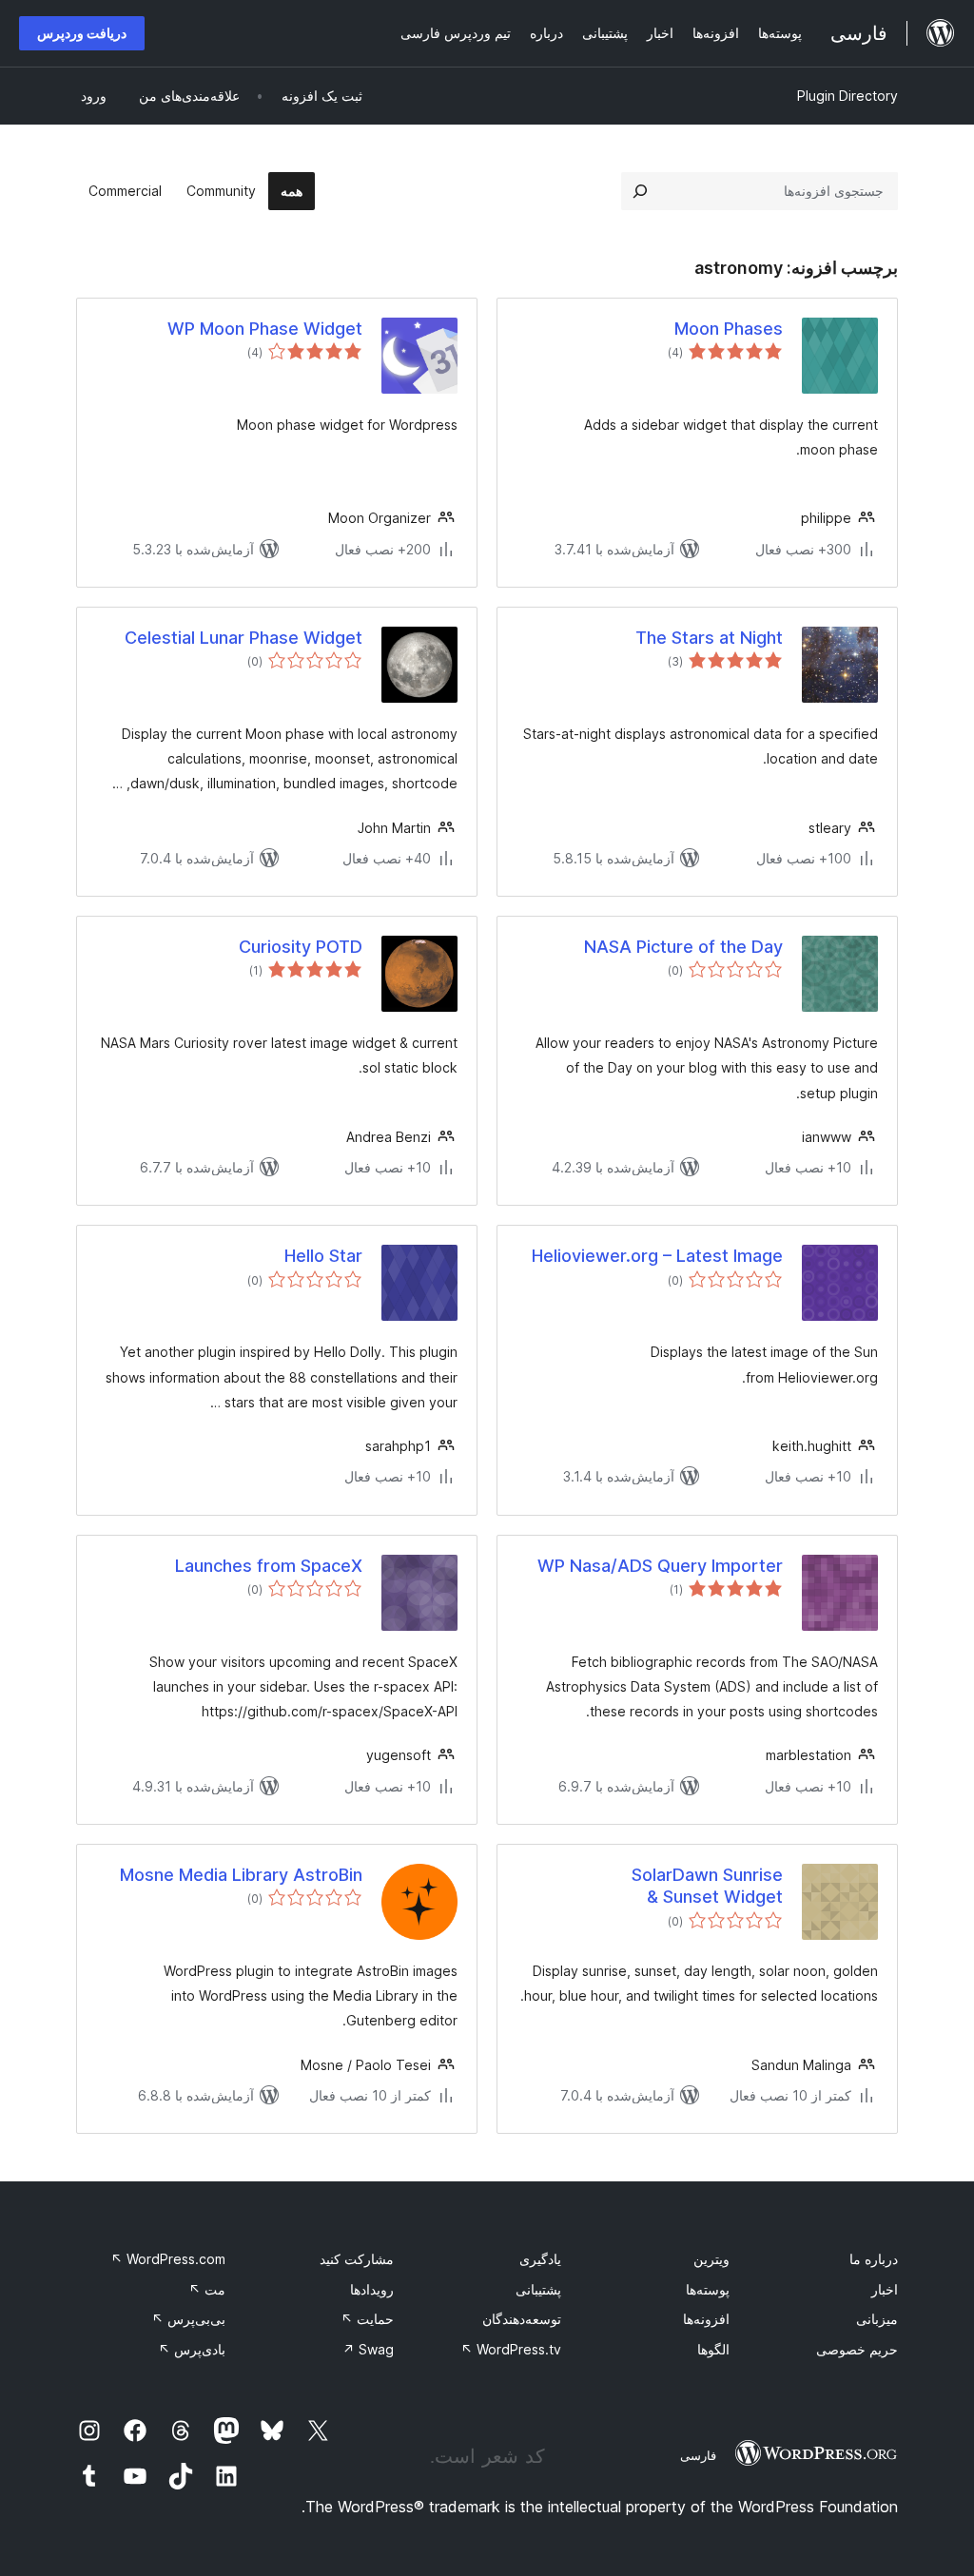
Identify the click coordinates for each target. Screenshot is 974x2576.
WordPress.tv (511, 2349)
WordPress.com (168, 2259)
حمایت (367, 2319)
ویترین (711, 2259)
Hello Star (323, 1256)
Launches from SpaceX (269, 1566)
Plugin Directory (847, 96)
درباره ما (874, 2259)
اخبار (885, 2289)
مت (207, 2289)
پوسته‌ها (708, 2289)
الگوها (713, 2349)
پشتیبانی (538, 2289)
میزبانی (877, 2319)
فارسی (698, 2455)
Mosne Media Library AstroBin (241, 1875)
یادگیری (540, 2259)
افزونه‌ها (706, 2319)
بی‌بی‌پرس (188, 2319)
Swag (368, 2349)
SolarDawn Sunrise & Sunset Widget (707, 1886)
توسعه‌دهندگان (522, 2319)
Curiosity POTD (301, 947)
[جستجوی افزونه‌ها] (640, 191)
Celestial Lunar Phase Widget (243, 638)
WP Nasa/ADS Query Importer (660, 1566)
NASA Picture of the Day (683, 947)
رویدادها (372, 2289)
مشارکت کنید (357, 2259)
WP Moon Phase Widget (265, 329)
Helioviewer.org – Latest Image (657, 1256)
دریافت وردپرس (82, 33)
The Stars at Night (709, 638)
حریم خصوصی (857, 2349)
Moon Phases (729, 329)
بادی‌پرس (192, 2349)
